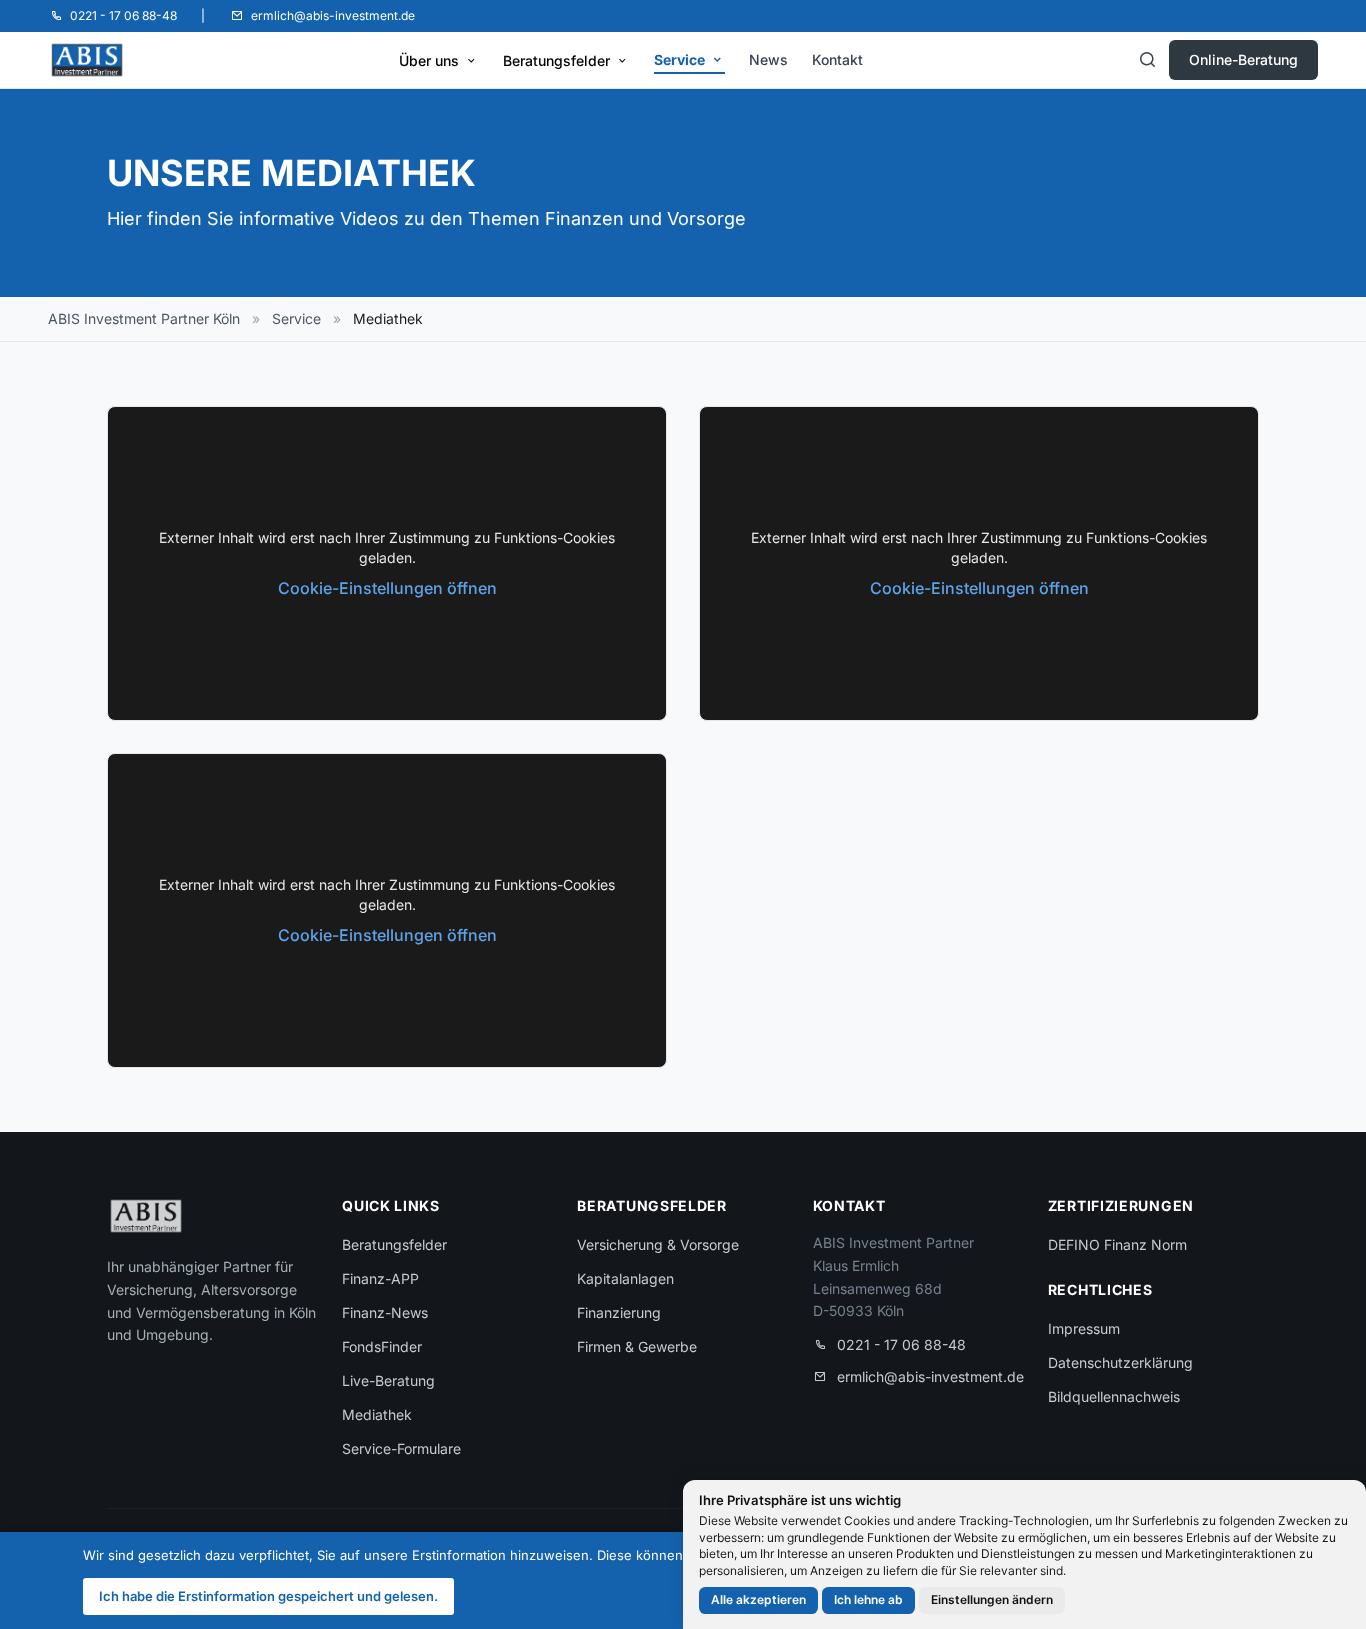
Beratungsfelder (556, 60)
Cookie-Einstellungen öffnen (387, 588)
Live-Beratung (388, 1380)
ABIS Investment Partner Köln (144, 318)
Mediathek (377, 1414)
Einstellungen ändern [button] (992, 1599)
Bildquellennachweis (1114, 1396)
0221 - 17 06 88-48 (901, 1344)
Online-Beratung (1243, 59)
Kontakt (837, 59)
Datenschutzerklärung (1120, 1362)
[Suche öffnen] (1147, 60)
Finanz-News (385, 1312)
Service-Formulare (401, 1448)
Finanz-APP (380, 1278)
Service (679, 59)
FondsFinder (382, 1346)
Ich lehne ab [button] (868, 1599)
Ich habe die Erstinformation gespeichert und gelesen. (268, 1596)
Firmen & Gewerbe (637, 1346)
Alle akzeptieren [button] (758, 1599)
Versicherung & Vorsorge (658, 1244)
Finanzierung (619, 1312)
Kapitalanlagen (625, 1278)
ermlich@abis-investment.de (930, 1376)
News (768, 59)
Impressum (1084, 1328)
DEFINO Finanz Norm (1117, 1244)
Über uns (429, 60)
